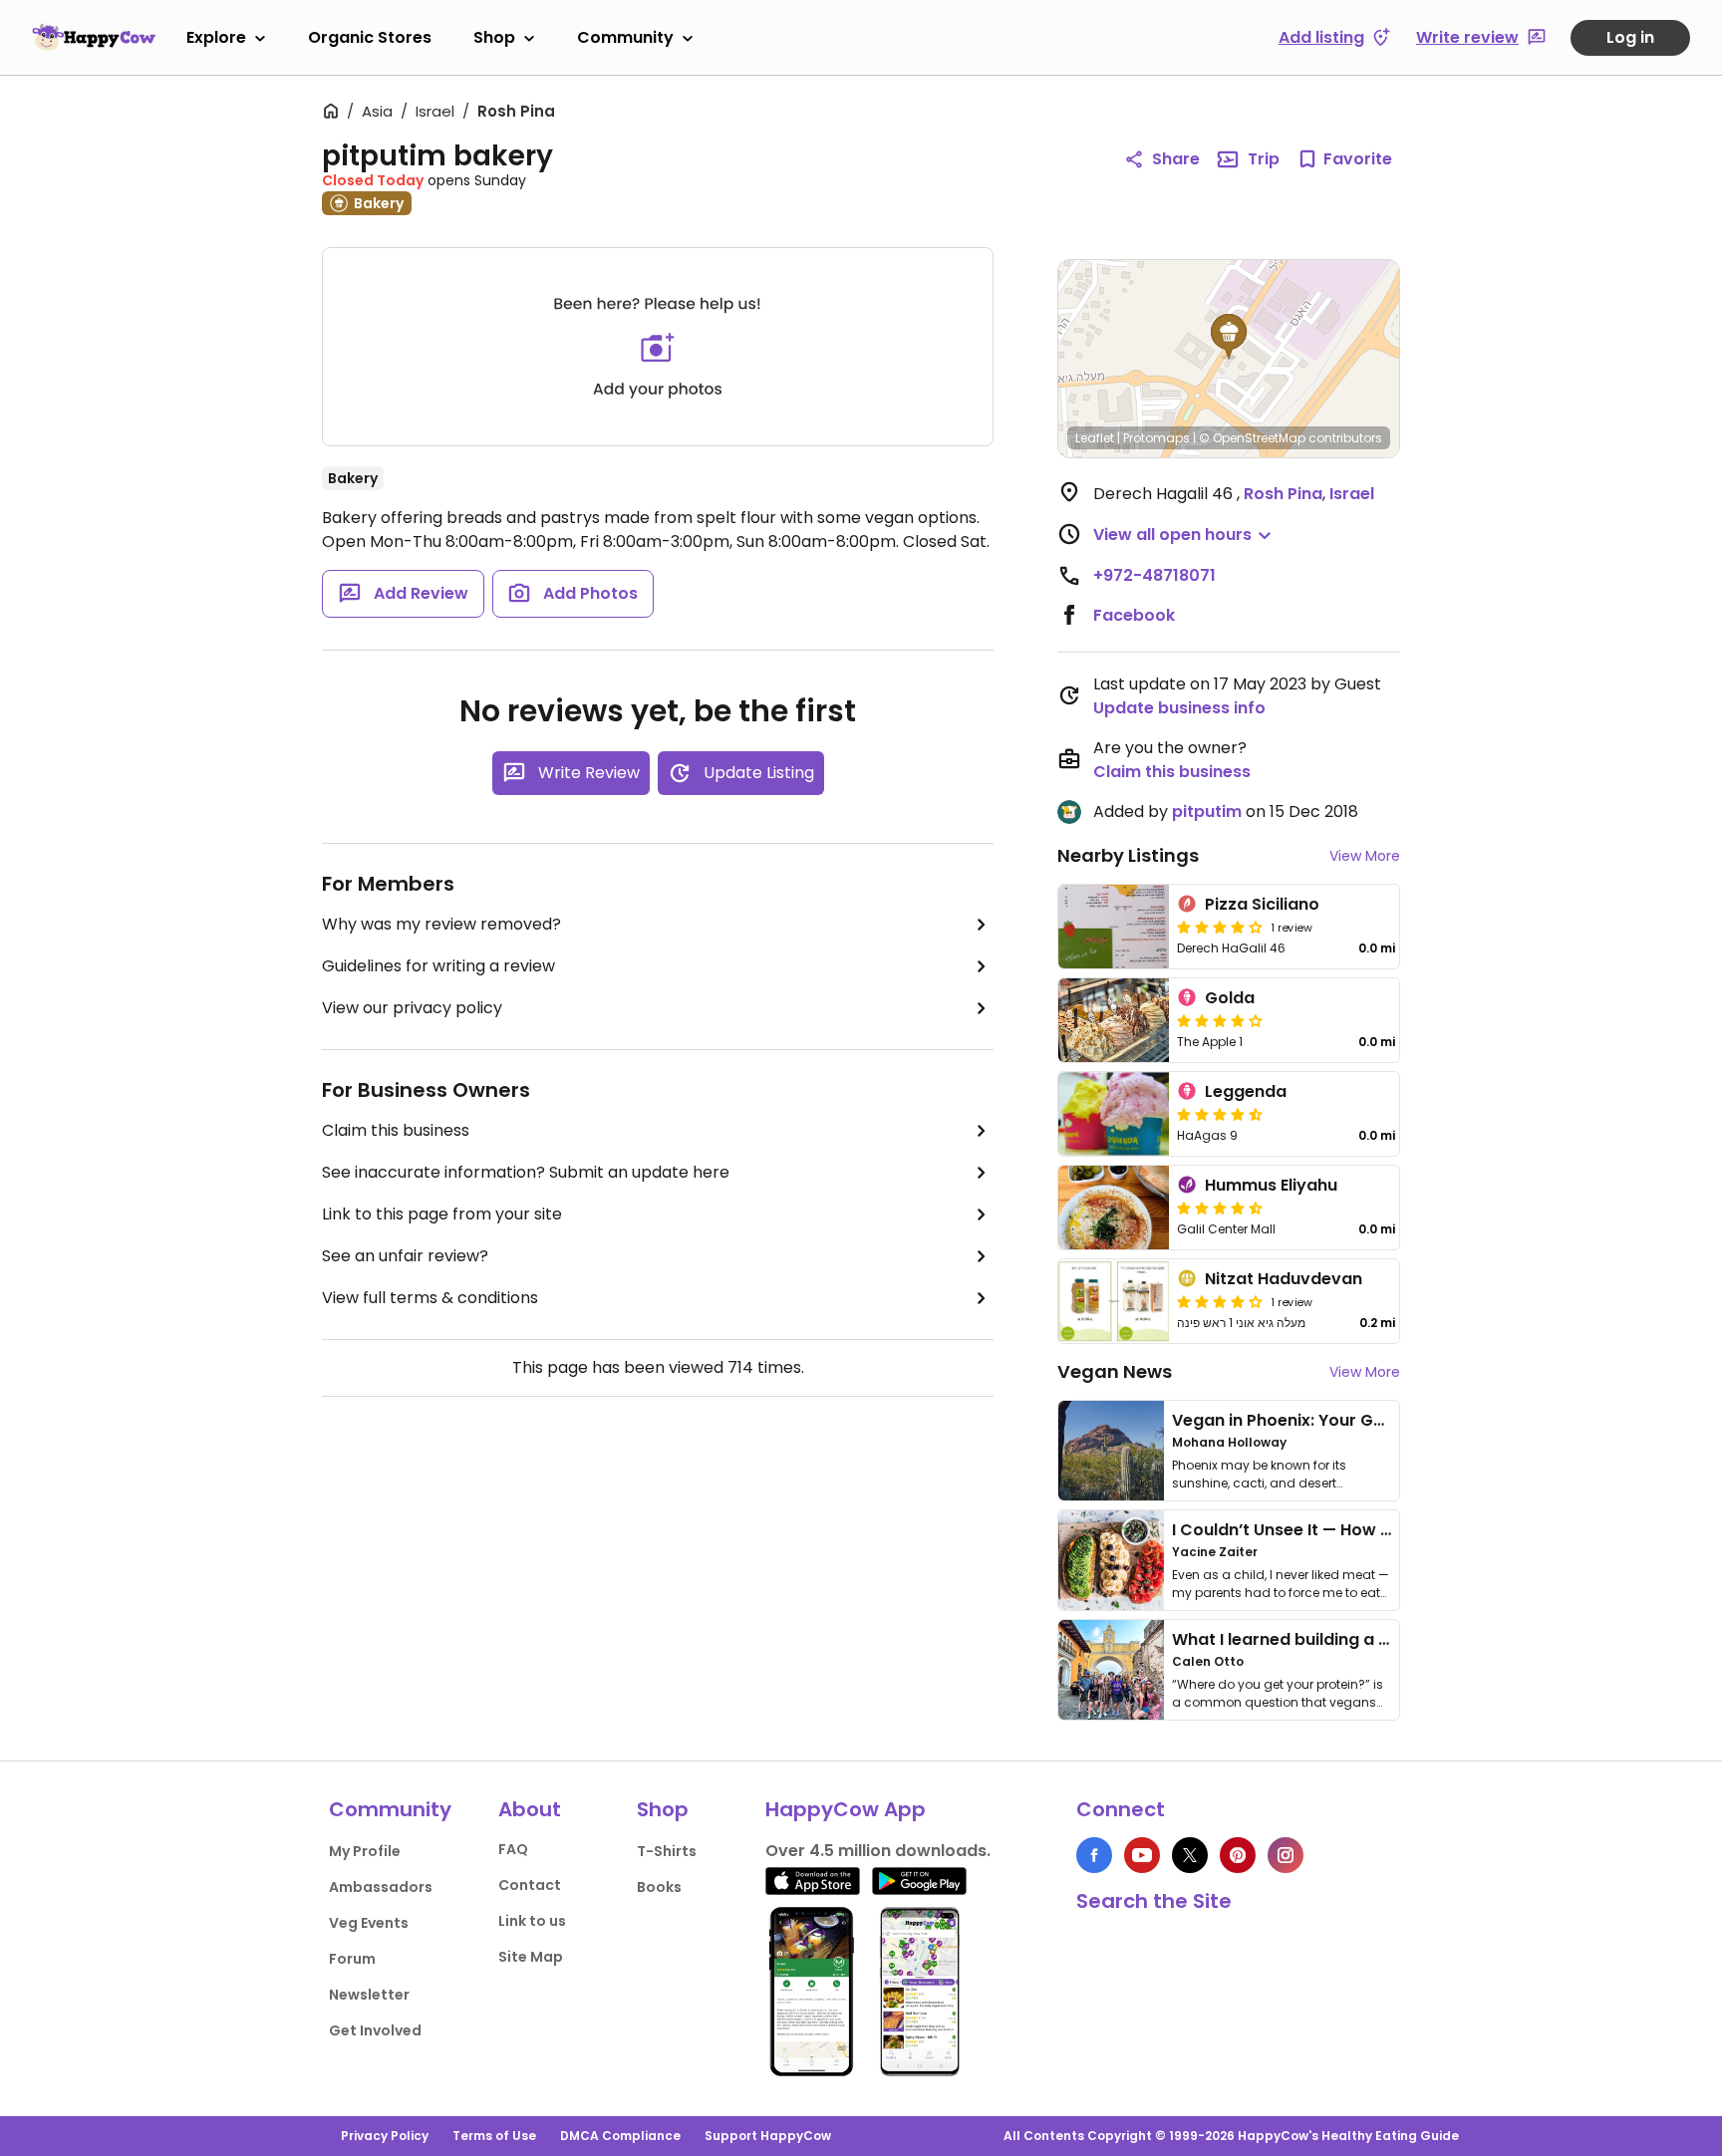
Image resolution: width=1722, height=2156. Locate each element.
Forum (352, 1959)
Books (659, 1887)
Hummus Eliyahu (1271, 1185)
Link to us (532, 1921)
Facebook (1134, 615)
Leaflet (1095, 438)
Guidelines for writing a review (438, 966)
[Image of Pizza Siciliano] (1114, 927)
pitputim (1207, 811)
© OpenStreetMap (1252, 438)
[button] (1229, 337)
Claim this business (396, 1130)
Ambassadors (381, 1887)
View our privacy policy (412, 1008)
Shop (494, 37)
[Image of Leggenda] (1114, 1114)
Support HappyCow (768, 2136)
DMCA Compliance (620, 2136)
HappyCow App (846, 1809)
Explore (216, 37)
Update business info (1179, 708)
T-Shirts (667, 1851)
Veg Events (369, 1923)
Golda (1230, 998)
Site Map (531, 1957)
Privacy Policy (385, 2136)
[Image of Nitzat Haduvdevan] (1114, 1301)
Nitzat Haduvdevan (1284, 1279)
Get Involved (375, 2030)
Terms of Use (494, 2136)
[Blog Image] (1111, 1451)
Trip (1264, 159)
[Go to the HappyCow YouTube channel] (1142, 1855)
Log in (1630, 37)
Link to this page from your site (442, 1214)
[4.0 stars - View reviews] (1220, 1020)
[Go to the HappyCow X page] (1190, 1855)
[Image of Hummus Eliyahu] (1114, 1208)
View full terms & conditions (430, 1298)
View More (1365, 856)
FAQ (513, 1849)
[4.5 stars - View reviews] (1220, 1114)
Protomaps (1156, 438)
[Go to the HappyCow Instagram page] (1286, 1855)
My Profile (365, 1851)
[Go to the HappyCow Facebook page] (1094, 1855)
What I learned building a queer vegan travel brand (1380, 1639)
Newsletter (369, 1995)
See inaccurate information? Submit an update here (526, 1172)
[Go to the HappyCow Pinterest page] (1238, 1855)
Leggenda (1246, 1091)
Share (1176, 159)
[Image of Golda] (1114, 1020)
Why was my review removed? (441, 924)
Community (625, 37)
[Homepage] (94, 37)
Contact (530, 1885)
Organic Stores (370, 37)
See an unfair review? (405, 1256)
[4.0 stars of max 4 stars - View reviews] (1220, 927)
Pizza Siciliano (1262, 904)
